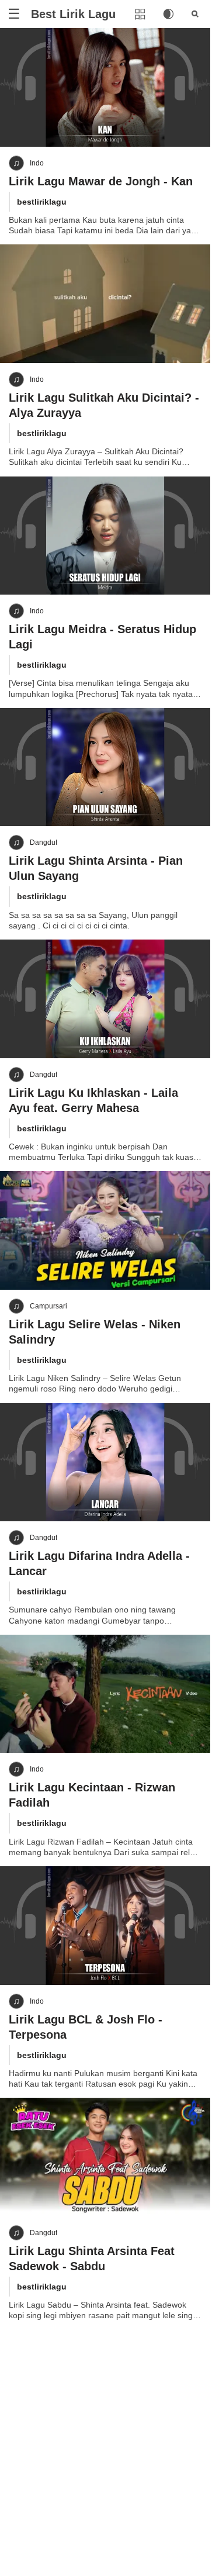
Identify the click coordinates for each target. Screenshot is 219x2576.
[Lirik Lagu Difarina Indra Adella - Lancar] (105, 1463)
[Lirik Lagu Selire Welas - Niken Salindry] (105, 1230)
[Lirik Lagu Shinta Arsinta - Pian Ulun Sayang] (105, 767)
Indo (37, 163)
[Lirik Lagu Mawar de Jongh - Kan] (105, 87)
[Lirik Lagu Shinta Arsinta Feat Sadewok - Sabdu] (105, 2157)
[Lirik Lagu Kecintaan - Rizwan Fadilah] (105, 1694)
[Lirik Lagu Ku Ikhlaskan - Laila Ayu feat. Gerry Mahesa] (105, 999)
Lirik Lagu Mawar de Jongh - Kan (101, 181)
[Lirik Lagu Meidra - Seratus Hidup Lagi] (105, 536)
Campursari (48, 1306)
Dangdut (44, 842)
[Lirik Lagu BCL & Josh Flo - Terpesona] (105, 1926)
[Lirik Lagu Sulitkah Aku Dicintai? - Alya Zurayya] (105, 304)
